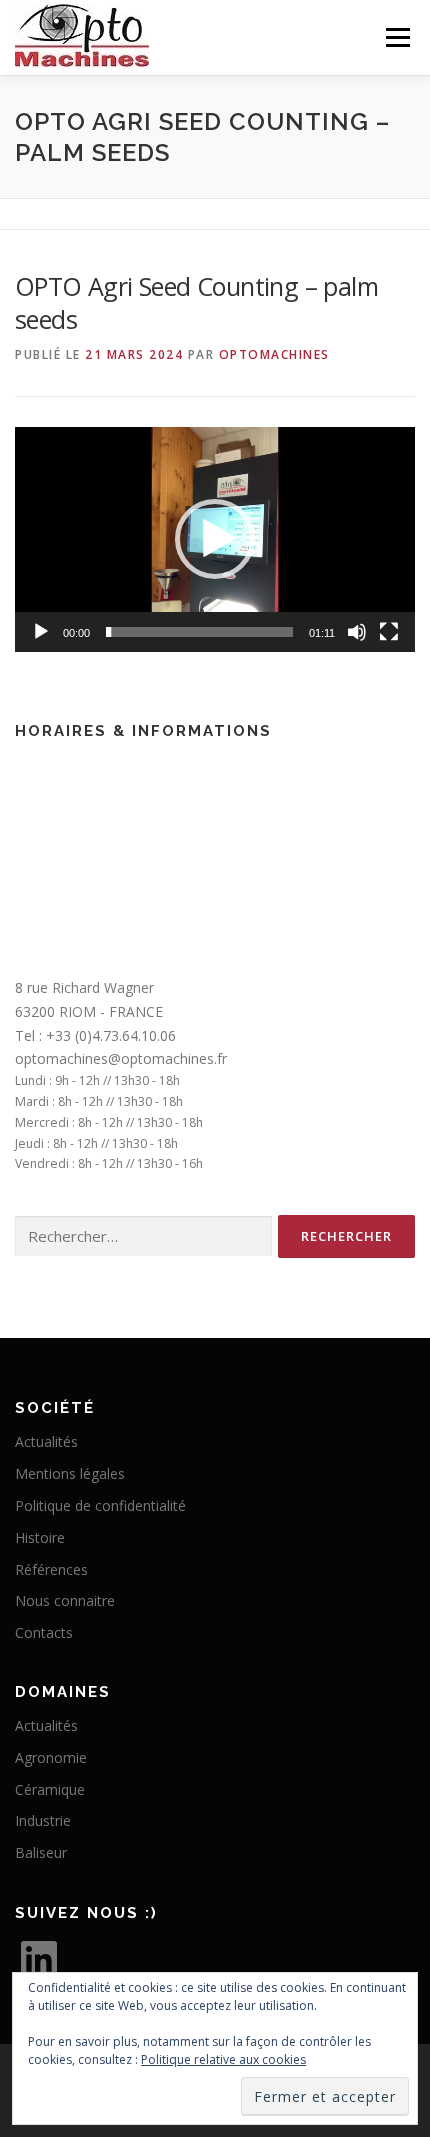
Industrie (43, 1820)
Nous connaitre (65, 1600)
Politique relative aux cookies (223, 2059)
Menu (396, 37)
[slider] (199, 632)
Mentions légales (70, 1473)
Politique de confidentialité (100, 1505)
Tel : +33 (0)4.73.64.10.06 (95, 1035)
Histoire (40, 1537)
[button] (215, 539)
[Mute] (357, 632)
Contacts (44, 1632)
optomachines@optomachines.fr (121, 1058)
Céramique (50, 1789)
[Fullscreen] (389, 632)
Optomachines (274, 354)
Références (51, 1569)
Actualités (46, 1441)
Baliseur (41, 1852)
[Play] (41, 632)
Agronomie (51, 1757)
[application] (215, 539)
